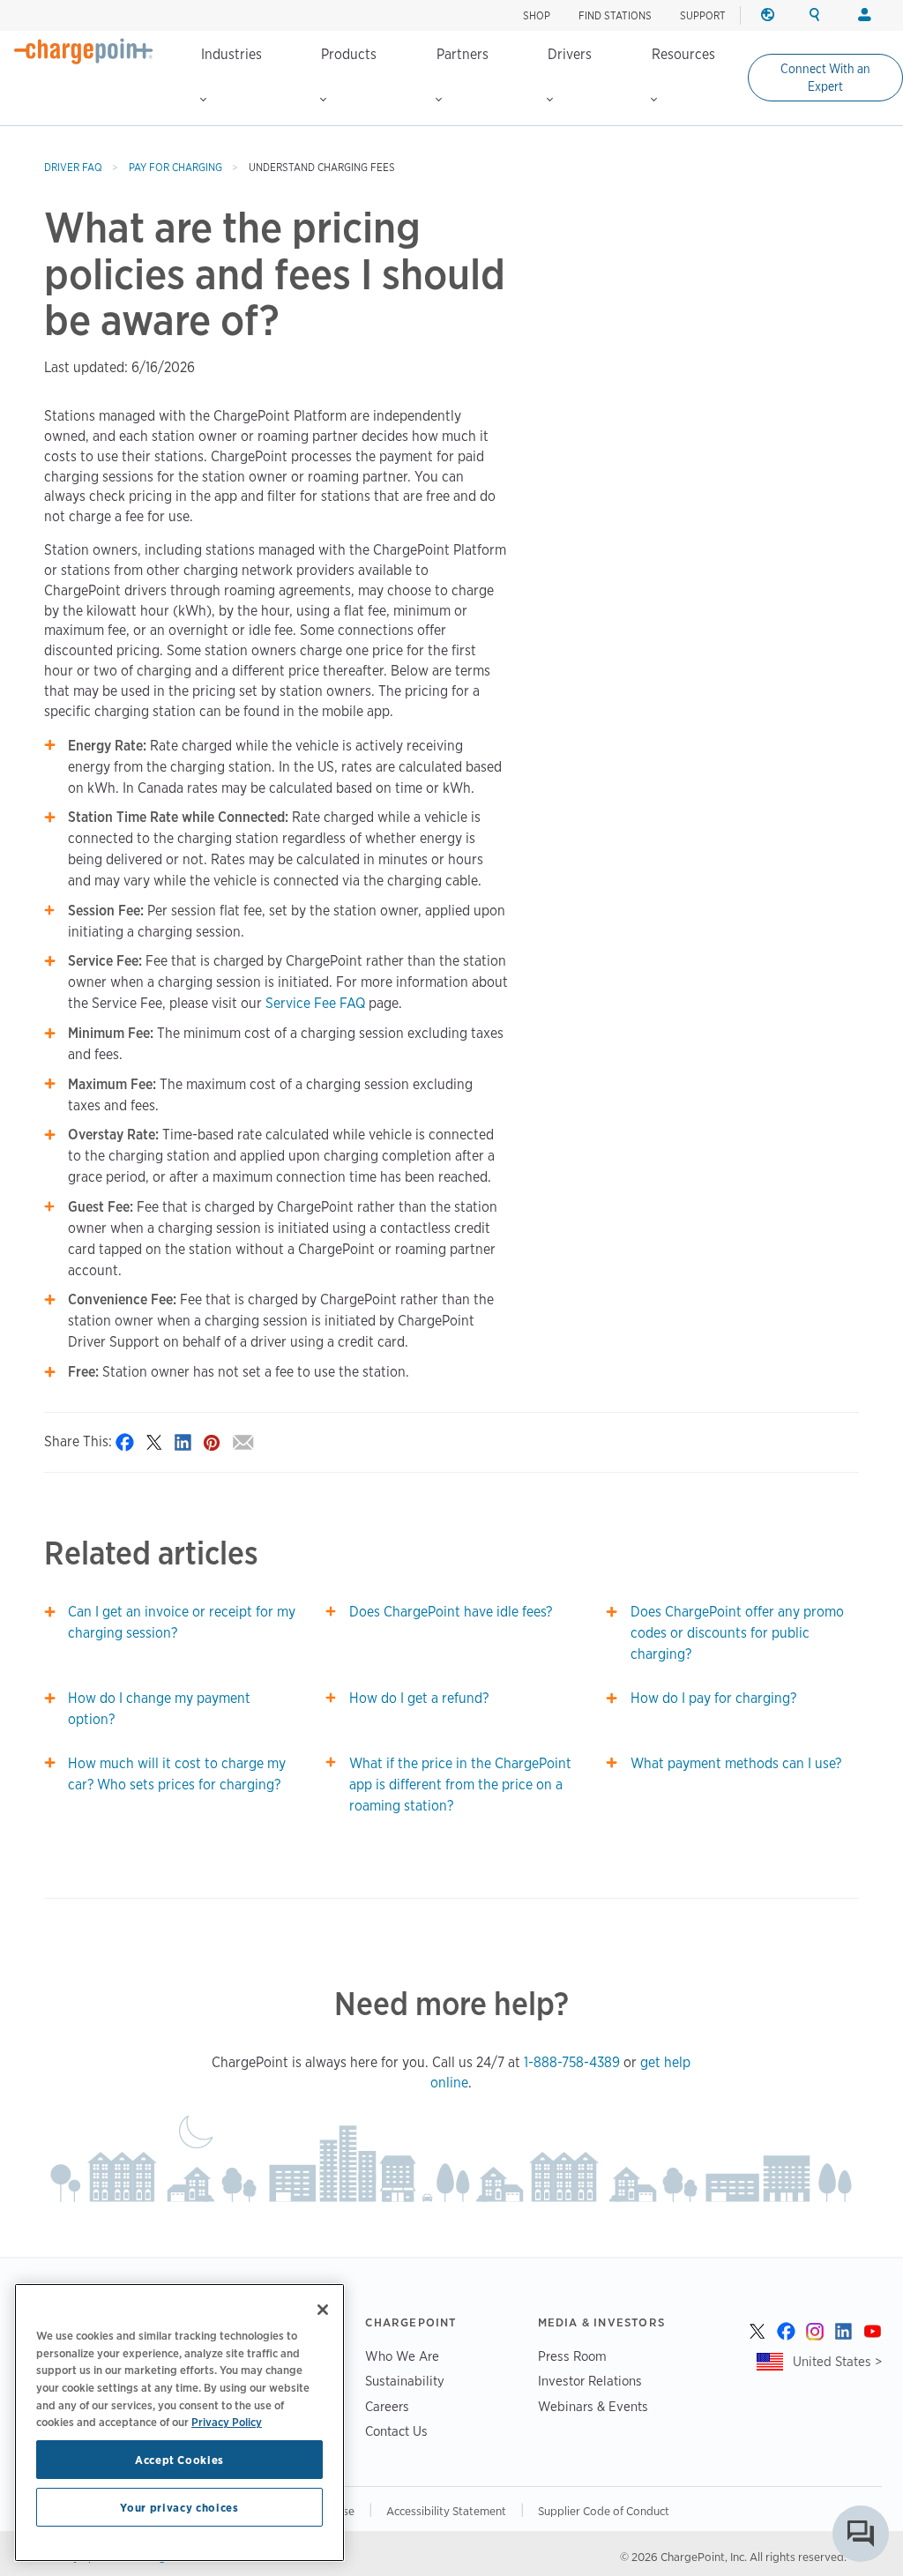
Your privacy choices (179, 2507)
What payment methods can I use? (736, 1763)
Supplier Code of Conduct (604, 2511)
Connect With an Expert (825, 78)
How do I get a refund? (419, 1698)
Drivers (570, 54)
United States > (837, 2361)
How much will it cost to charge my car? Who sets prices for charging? (177, 1774)
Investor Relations (590, 2381)
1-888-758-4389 (572, 2062)
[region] (179, 2423)
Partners (463, 54)
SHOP (537, 15)
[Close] (323, 2310)
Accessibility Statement (446, 2511)
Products (349, 54)
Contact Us (396, 2431)
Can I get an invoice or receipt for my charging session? (182, 1622)
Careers (387, 2406)
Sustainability (405, 2381)
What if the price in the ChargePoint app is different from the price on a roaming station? (460, 1785)
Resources (683, 54)
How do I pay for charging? (713, 1698)
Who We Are (402, 2356)
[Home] (84, 51)
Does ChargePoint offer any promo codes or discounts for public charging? (737, 1633)
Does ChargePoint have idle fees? (451, 1612)
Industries (231, 54)
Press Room (572, 2356)
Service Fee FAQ (315, 1003)
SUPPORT (703, 15)
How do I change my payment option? (159, 1709)
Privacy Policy (227, 2422)
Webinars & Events (593, 2406)
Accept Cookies (179, 2460)
